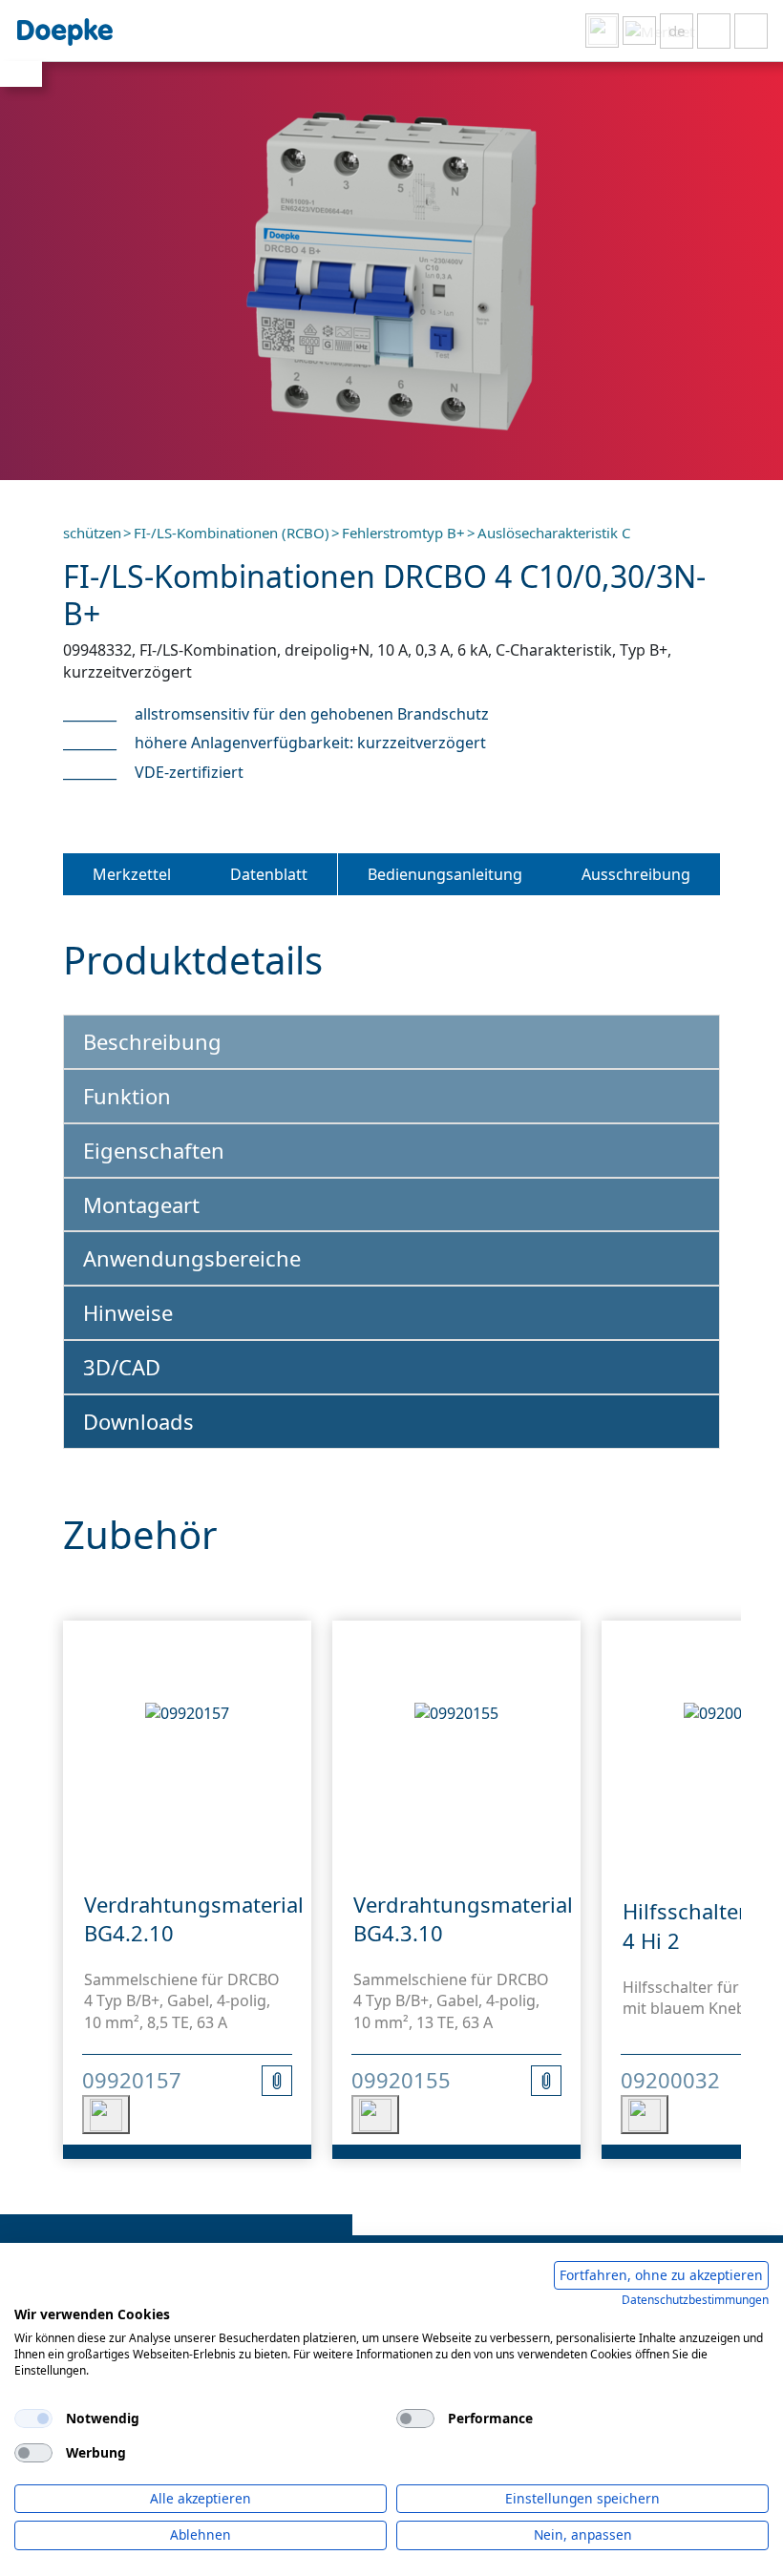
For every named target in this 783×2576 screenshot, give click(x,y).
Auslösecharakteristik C (554, 533)
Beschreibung (152, 1041)
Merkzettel (132, 874)
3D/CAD (122, 1367)
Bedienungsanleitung (445, 874)
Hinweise (128, 1312)
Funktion (127, 1096)
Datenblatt (269, 874)
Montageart (141, 1204)
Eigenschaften (154, 1150)
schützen (92, 533)
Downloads (138, 1421)
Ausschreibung (636, 874)
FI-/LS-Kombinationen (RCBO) (232, 533)
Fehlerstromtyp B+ (403, 533)
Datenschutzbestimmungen (695, 2300)
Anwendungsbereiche (192, 1258)
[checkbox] (33, 2419)
